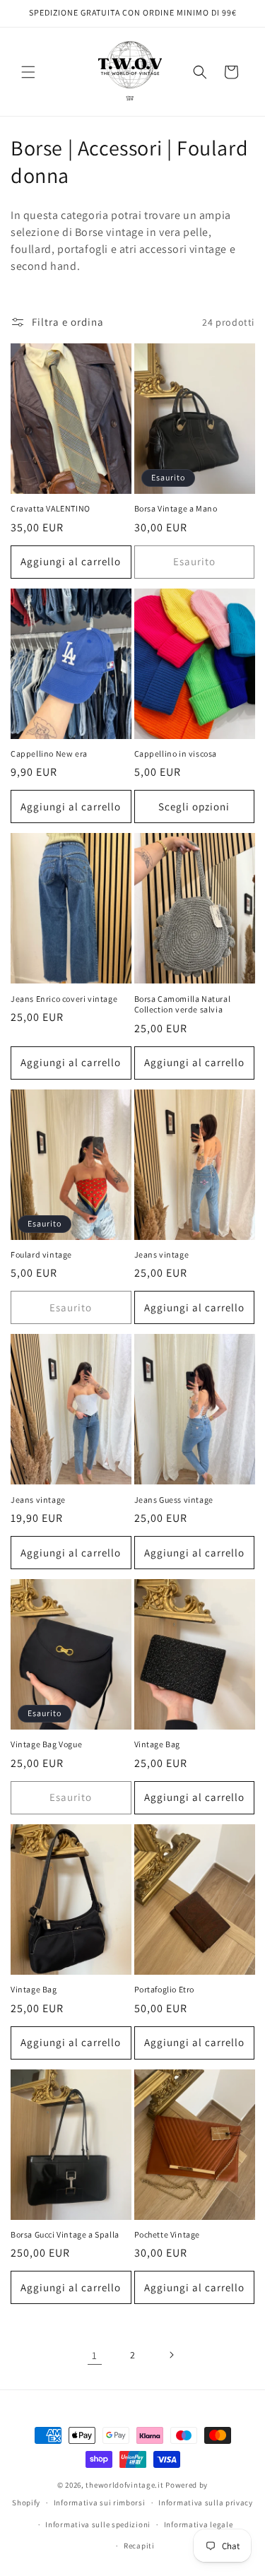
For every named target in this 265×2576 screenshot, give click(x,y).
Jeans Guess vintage (174, 1500)
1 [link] (95, 2355)
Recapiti (139, 2546)
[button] (28, 72)
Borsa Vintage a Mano (176, 508)
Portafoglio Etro (165, 1989)
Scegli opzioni (194, 807)
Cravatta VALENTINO (51, 508)
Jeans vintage (162, 1254)
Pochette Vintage (167, 2234)
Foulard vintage (41, 1254)
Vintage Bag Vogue (46, 1744)
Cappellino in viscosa (176, 754)
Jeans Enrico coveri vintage (64, 999)
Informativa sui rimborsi (100, 2503)
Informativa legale (199, 2524)
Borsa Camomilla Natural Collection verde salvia (183, 1004)
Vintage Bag (158, 1744)
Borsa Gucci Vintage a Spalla (65, 2234)
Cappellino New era (49, 754)
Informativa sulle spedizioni (98, 2524)
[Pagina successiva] (171, 2355)
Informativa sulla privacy (206, 2503)
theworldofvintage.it (124, 2485)
